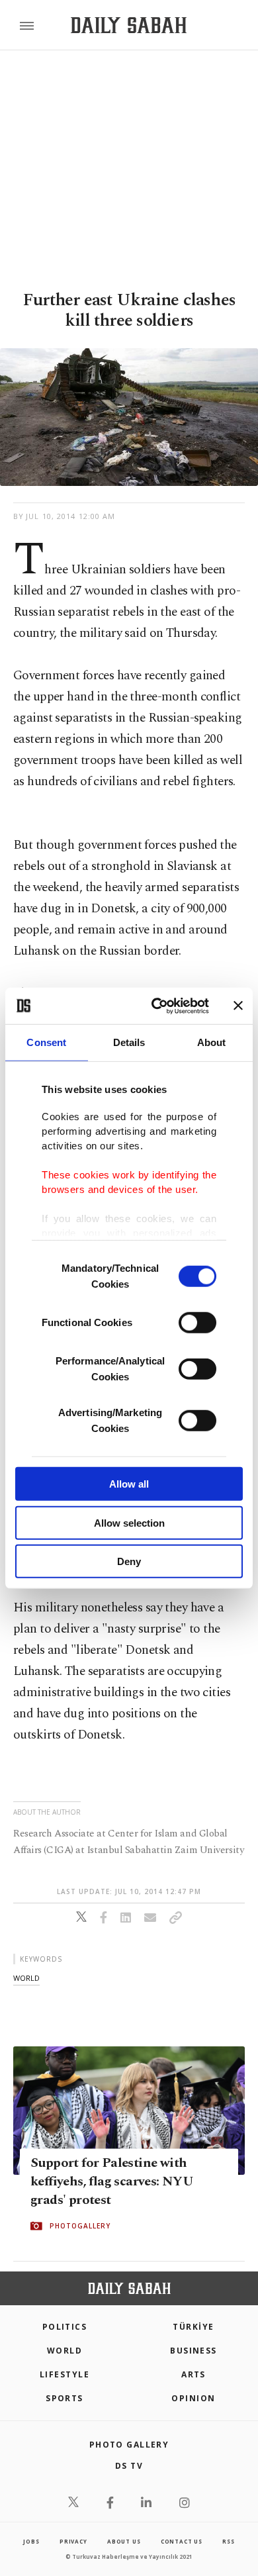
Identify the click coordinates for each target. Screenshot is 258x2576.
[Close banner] (238, 1006)
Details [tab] (129, 1042)
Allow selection (129, 1522)
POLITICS (65, 2327)
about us (124, 2541)
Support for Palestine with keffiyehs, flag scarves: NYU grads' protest (112, 2181)
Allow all (129, 1484)
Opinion (193, 2398)
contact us (182, 2541)
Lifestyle (64, 2374)
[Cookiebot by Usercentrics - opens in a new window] (156, 1006)
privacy (73, 2541)
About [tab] (212, 1042)
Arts (193, 2374)
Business (193, 2351)
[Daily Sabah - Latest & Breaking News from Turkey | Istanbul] (129, 25)
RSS (228, 2541)
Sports (64, 2398)
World (64, 2351)
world (26, 1978)
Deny (129, 1561)
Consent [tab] (46, 1042)
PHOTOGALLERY (80, 2226)
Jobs (31, 2541)
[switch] (197, 1323)
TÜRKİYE (193, 2327)
